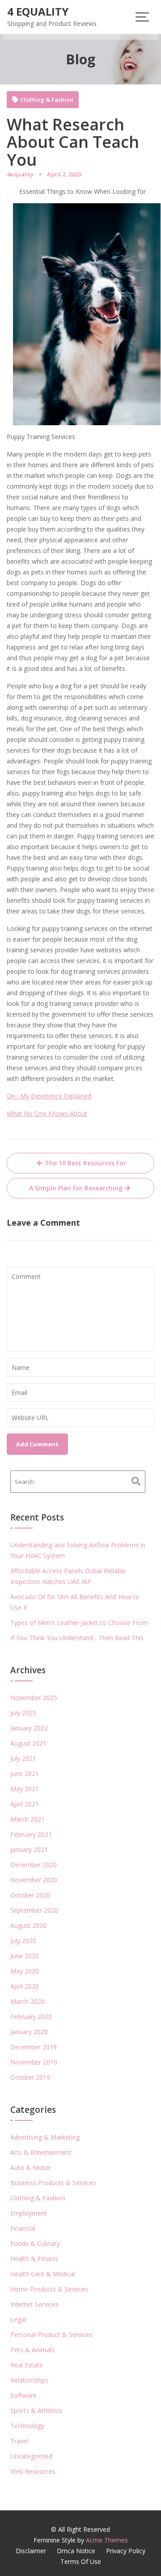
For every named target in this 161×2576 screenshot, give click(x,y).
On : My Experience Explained (49, 1096)
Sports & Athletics (36, 2411)
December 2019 (34, 2047)
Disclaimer (31, 2551)
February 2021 (31, 1834)
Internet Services (34, 2304)
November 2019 (34, 2062)
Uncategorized (31, 2456)
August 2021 (28, 1743)
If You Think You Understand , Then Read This (77, 1638)
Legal (18, 2319)
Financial (23, 2228)
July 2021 (23, 1758)
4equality (20, 174)
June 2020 (25, 1956)
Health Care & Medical (43, 2274)
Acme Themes (107, 2540)
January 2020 (29, 2032)
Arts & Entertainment (41, 2152)
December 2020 (34, 1865)
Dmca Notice (76, 2551)
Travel (19, 2441)
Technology (27, 2426)
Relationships (30, 2380)
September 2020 (34, 1910)
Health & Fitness (34, 2259)
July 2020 (23, 1941)
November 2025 (34, 1698)
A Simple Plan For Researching (76, 1188)
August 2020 (28, 1925)
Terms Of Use (81, 2561)
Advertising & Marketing (45, 2137)
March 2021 (28, 1819)
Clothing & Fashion (47, 100)
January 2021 (29, 1849)
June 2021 (25, 1774)
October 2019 (30, 2077)
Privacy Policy (126, 2551)
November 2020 (34, 1880)
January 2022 (29, 1728)
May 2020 (25, 1971)
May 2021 (25, 1789)
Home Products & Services (49, 2289)
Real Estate (27, 2365)
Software (23, 2395)
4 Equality (38, 11)
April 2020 (25, 1986)
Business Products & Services (53, 2183)
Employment (29, 2213)
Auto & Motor (31, 2168)
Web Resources (33, 2471)
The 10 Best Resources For (85, 1163)
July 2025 (23, 1713)
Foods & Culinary (35, 2243)
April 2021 (25, 1804)
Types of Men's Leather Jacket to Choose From (79, 1623)
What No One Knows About (47, 1113)
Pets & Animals (32, 2350)
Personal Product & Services (51, 2335)
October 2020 (30, 1895)
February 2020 (31, 2017)
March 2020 (28, 2001)
